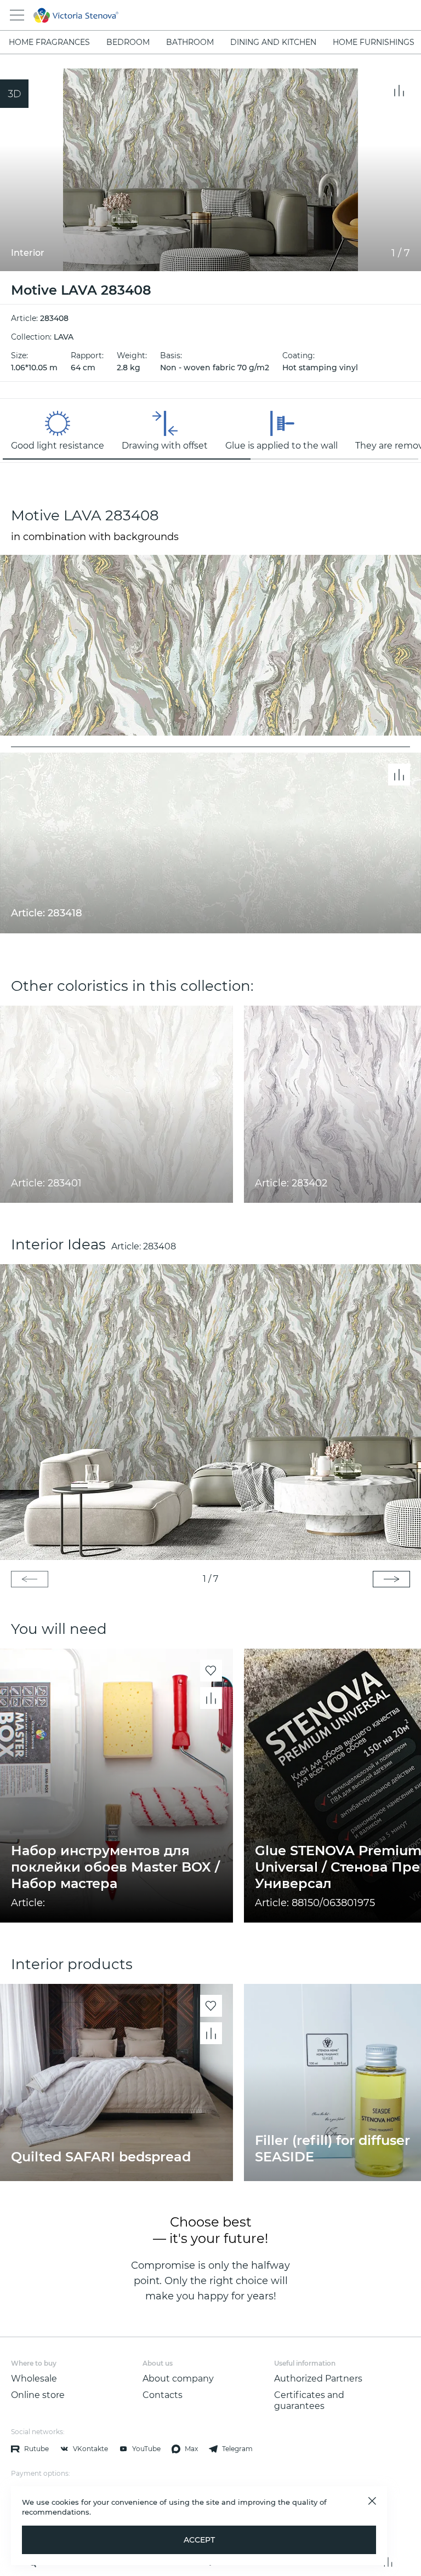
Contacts (163, 2395)
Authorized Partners (318, 2379)
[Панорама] (14, 94)
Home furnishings (374, 42)
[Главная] (195, 15)
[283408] (210, 1412)
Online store (38, 2395)
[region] (210, 431)
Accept (199, 2540)
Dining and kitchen (273, 42)
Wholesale (34, 2379)
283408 (160, 1246)
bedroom (128, 42)
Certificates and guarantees (309, 2400)
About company (178, 2379)
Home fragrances (49, 42)
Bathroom (190, 42)
